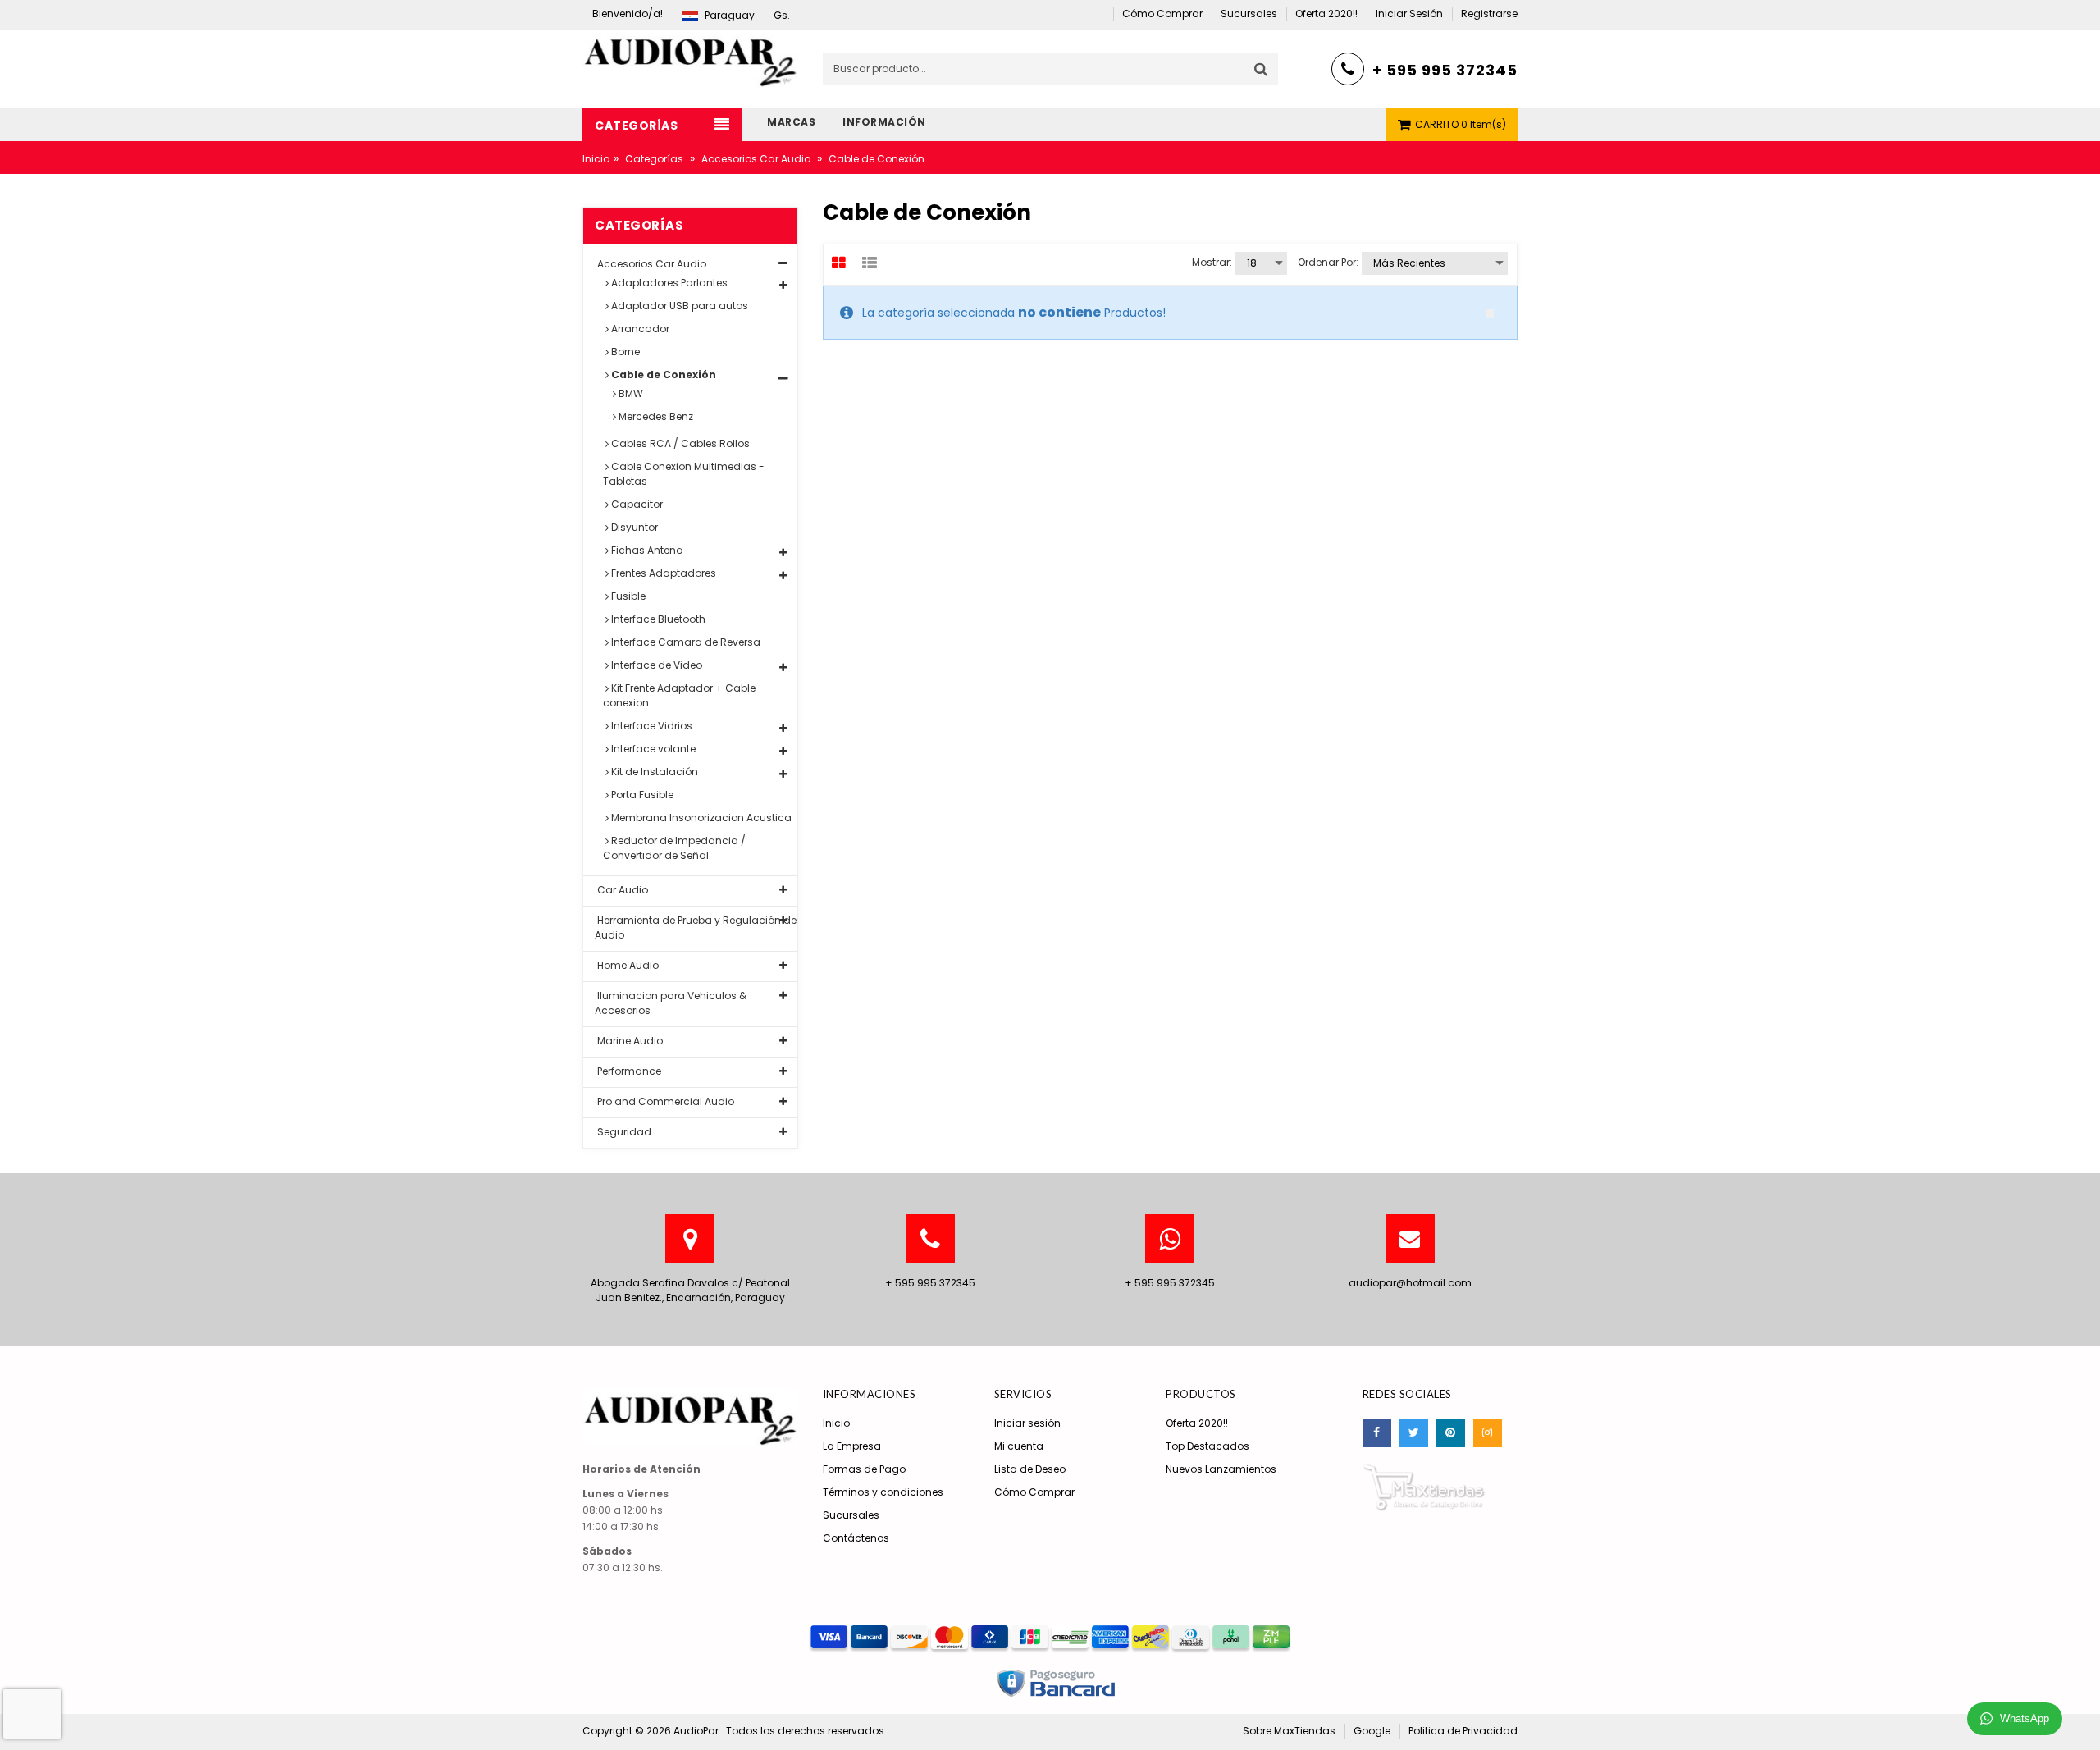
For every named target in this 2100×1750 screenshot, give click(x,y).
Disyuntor (633, 527)
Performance (628, 1071)
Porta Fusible (641, 795)
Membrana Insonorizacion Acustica (700, 818)
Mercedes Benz (655, 416)
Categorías (654, 159)
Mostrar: (1212, 262)
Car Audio (621, 890)
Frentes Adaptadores (662, 573)
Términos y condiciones (883, 1492)
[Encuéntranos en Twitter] (1414, 1433)
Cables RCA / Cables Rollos (679, 443)
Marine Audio (629, 1041)
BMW (630, 393)
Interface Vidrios (651, 726)
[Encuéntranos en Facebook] (1377, 1433)
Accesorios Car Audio (756, 159)
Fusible (627, 596)
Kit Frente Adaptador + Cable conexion (679, 695)
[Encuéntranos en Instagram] (1488, 1433)
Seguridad (623, 1132)
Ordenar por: (1328, 262)
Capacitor (636, 504)
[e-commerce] (690, 58)
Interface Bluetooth (657, 619)
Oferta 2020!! (1197, 1423)
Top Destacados (1207, 1446)
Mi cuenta (1019, 1446)
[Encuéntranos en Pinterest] (1451, 1433)
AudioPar (697, 1731)
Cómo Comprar (1034, 1492)
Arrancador (639, 329)
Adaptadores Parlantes (668, 283)
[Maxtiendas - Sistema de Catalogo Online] (1424, 1486)
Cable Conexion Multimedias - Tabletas (684, 474)
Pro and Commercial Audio (664, 1101)
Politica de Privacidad (1463, 1731)
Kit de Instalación (653, 772)
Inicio (596, 159)
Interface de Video (655, 665)
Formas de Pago (864, 1469)
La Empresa (852, 1446)
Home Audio (627, 965)
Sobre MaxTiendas (1289, 1731)
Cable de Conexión (662, 375)
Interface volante (652, 749)
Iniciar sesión (1027, 1423)
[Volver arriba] (2083, 1720)
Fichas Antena (646, 550)
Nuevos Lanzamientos (1221, 1469)
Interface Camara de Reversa (685, 642)
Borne (624, 352)
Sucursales (851, 1515)
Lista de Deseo (1030, 1469)
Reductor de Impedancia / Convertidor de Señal (674, 848)
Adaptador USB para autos (678, 306)
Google (1372, 1731)
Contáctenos (856, 1538)
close (1490, 313)
